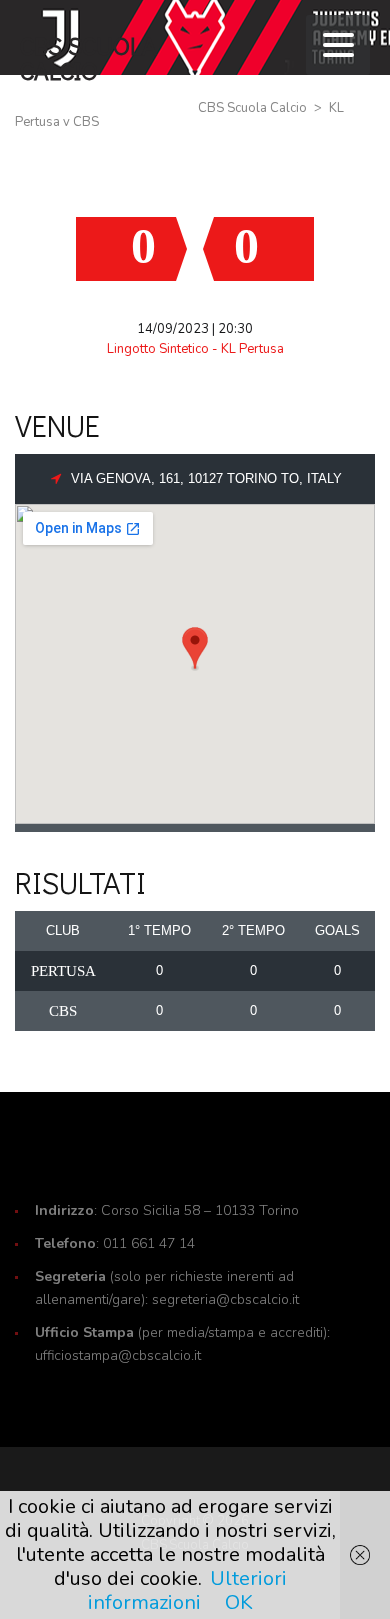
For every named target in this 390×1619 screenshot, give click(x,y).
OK (239, 1602)
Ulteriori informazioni (187, 1590)
